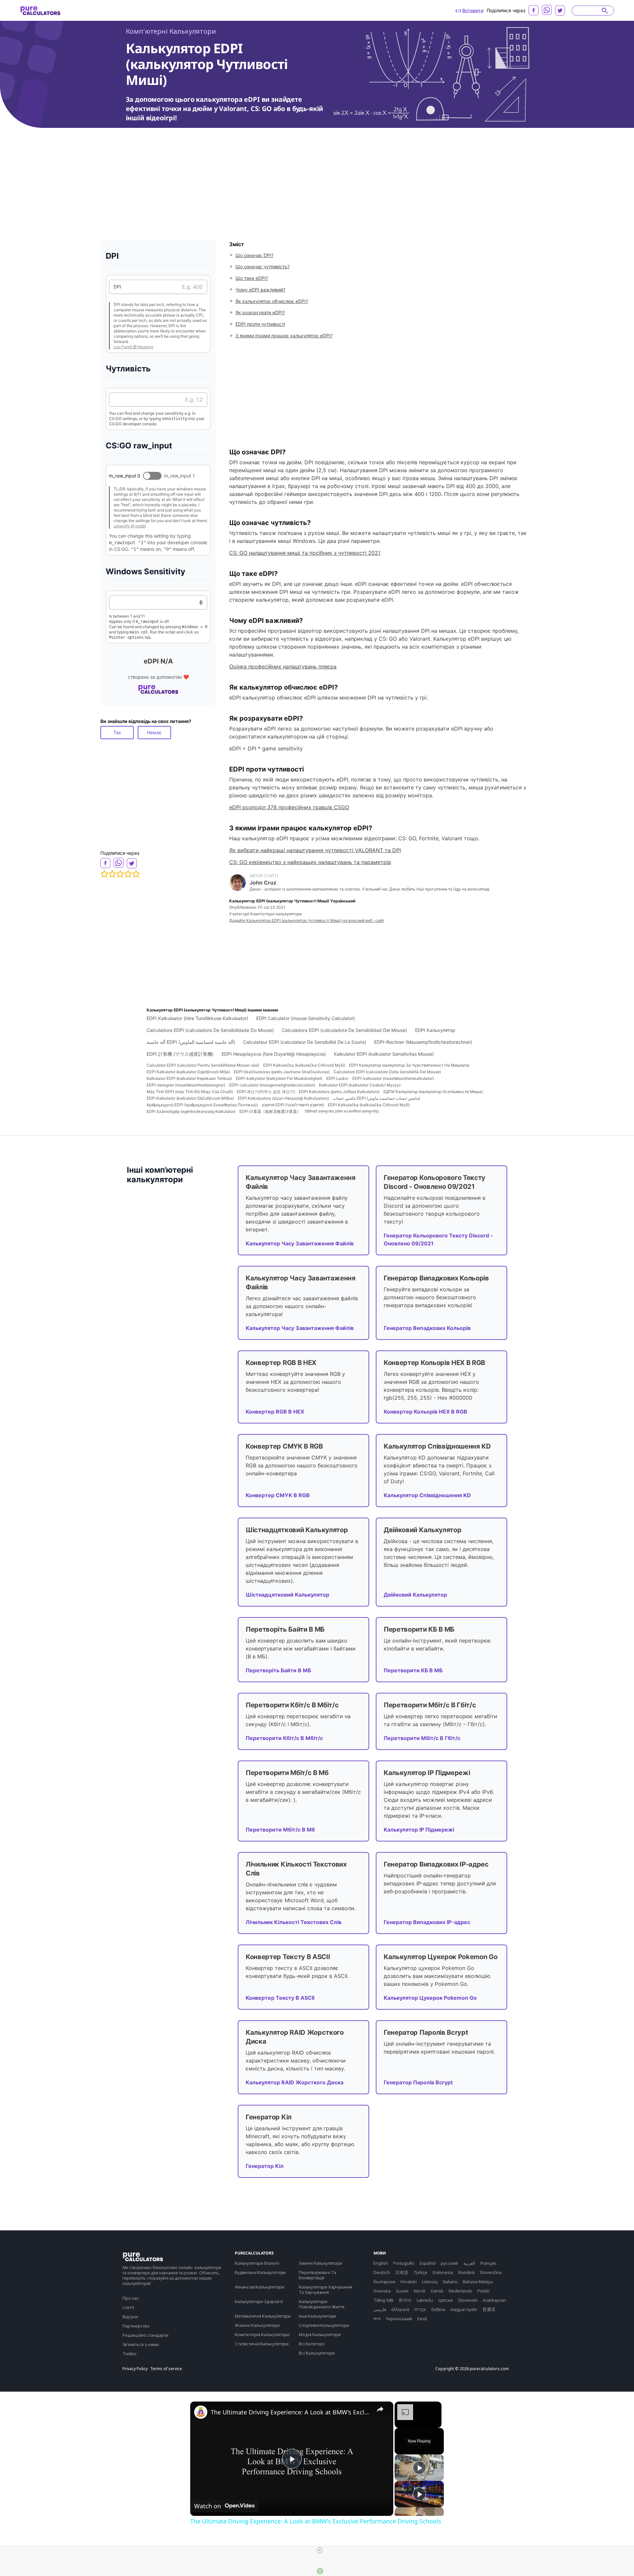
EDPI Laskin (337, 1078)
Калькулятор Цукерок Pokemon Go (430, 1998)
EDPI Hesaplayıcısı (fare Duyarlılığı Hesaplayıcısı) (274, 1054)
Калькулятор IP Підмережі (419, 1830)
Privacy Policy (135, 2369)
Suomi (402, 2291)
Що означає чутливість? (263, 266)
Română (466, 2272)
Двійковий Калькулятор (415, 1595)
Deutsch (382, 2272)
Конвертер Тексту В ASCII (280, 1998)
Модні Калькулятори (320, 2334)
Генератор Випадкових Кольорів (427, 1328)
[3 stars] (120, 874)
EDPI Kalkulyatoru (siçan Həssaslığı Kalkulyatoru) (283, 1098)
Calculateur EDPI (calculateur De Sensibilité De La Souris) (305, 1042)
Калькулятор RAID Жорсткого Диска (295, 2082)
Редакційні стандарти (145, 2335)
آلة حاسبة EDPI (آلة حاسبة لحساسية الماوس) (191, 1042)
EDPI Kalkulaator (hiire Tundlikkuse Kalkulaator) (197, 1018)
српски (445, 2300)
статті (128, 2307)
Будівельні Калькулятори (260, 2272)
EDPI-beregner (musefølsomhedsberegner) (186, 1085)
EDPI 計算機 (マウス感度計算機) (180, 1054)
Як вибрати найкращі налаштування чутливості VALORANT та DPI (315, 850)
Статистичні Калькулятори (262, 2344)
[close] (320, 2550)
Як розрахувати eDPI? (260, 312)
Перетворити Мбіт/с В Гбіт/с (422, 1738)
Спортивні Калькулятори (324, 2325)
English (381, 2263)
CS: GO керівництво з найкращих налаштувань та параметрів (310, 862)
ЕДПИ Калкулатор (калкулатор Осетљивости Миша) (433, 1092)
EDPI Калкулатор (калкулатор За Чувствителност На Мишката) (409, 1065)
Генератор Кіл (265, 2166)
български (384, 2282)
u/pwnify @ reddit (130, 526)
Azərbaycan (494, 2300)
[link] (201, 2412)
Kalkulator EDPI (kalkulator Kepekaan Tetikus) (189, 1078)
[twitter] (560, 11)
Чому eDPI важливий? (260, 290)
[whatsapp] (547, 10)
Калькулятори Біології (257, 2263)
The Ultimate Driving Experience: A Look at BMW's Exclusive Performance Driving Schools (291, 2412)
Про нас (131, 2298)
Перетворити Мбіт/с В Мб (280, 1830)
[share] (380, 2409)
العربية (469, 2263)
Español (428, 2263)
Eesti (422, 2319)
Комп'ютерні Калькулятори (171, 31)
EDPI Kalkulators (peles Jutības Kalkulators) (339, 1092)
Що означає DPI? (254, 255)
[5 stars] (136, 874)
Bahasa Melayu (478, 2282)
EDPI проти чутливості (260, 324)
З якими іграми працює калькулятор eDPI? (284, 336)
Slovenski (468, 2300)
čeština (438, 2309)
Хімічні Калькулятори (320, 2263)
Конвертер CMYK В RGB (278, 1495)
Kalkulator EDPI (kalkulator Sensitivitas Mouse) (384, 1054)
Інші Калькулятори (317, 2316)
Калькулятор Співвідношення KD (427, 1495)
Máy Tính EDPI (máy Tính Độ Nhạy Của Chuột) (190, 1092)
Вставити (473, 10)
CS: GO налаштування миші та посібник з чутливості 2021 (305, 553)
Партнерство (136, 2326)
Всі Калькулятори (317, 2353)
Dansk (437, 2291)
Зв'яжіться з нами (141, 2344)
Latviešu (425, 2300)
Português (404, 2263)
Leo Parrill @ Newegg (133, 347)
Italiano (450, 2282)
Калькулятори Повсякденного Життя (322, 2304)
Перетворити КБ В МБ (413, 1670)
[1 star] (104, 874)
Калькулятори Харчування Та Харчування (326, 2290)
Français (489, 2263)
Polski (483, 2291)
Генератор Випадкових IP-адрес (427, 1922)
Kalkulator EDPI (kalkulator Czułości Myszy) (360, 1085)
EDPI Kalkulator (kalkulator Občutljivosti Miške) (190, 1098)
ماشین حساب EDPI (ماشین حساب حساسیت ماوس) (376, 1098)
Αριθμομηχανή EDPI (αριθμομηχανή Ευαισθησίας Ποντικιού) (202, 1105)
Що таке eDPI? (252, 278)
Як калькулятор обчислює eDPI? (272, 301)
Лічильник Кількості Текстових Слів (294, 1922)
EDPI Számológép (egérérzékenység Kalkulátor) (191, 1111)
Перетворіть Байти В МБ (278, 1670)
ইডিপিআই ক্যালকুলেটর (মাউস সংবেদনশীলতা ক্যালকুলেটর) (342, 1111)
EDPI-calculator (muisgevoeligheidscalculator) (272, 1085)
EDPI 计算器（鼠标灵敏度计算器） (270, 1111)
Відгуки (130, 2317)
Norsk (420, 2291)
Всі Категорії (312, 2344)
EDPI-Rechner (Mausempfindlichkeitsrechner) (423, 1042)
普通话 (489, 2309)
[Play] (419, 2468)
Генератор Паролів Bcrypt (418, 2082)
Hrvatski (409, 2282)
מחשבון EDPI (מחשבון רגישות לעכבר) (293, 1105)
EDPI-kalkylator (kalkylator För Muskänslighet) (279, 1078)
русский (449, 2263)
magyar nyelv (464, 2309)
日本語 (402, 2272)
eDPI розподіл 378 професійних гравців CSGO (289, 807)
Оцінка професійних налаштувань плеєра (283, 666)
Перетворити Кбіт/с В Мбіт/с (284, 1738)
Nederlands (460, 2291)
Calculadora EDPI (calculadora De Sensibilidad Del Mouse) (344, 1030)
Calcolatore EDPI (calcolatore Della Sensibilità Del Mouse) (387, 1072)
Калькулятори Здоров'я (259, 2301)
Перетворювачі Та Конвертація (317, 2275)
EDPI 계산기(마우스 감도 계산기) (266, 1092)
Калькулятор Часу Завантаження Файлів (300, 1243)
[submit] (605, 11)
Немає (154, 732)
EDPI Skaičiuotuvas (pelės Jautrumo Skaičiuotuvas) (282, 1072)
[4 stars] (128, 874)
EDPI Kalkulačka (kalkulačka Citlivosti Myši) (304, 1065)
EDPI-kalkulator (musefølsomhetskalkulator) (393, 1078)
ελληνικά (400, 2309)
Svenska (382, 2291)
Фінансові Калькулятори (259, 2287)
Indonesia (443, 2272)
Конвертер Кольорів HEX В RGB (425, 1412)
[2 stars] (112, 874)
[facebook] (534, 10)
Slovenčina (491, 2272)
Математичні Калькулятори (263, 2316)
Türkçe (420, 2272)
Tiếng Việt (383, 2300)
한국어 (405, 2300)
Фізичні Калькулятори (257, 2325)
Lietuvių (430, 2282)
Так (117, 732)
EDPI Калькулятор (435, 1030)
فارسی (380, 2309)
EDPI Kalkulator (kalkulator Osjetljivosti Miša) (188, 1072)
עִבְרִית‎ (420, 2309)
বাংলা (377, 2319)
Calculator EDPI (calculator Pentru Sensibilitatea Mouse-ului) (203, 1065)
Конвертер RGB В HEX (275, 1412)
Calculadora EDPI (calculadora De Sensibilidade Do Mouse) (210, 1030)
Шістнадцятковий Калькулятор (287, 1595)
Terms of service (166, 2369)
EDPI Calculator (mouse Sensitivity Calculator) (306, 1018)
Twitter (130, 2354)
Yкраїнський (399, 2319)
